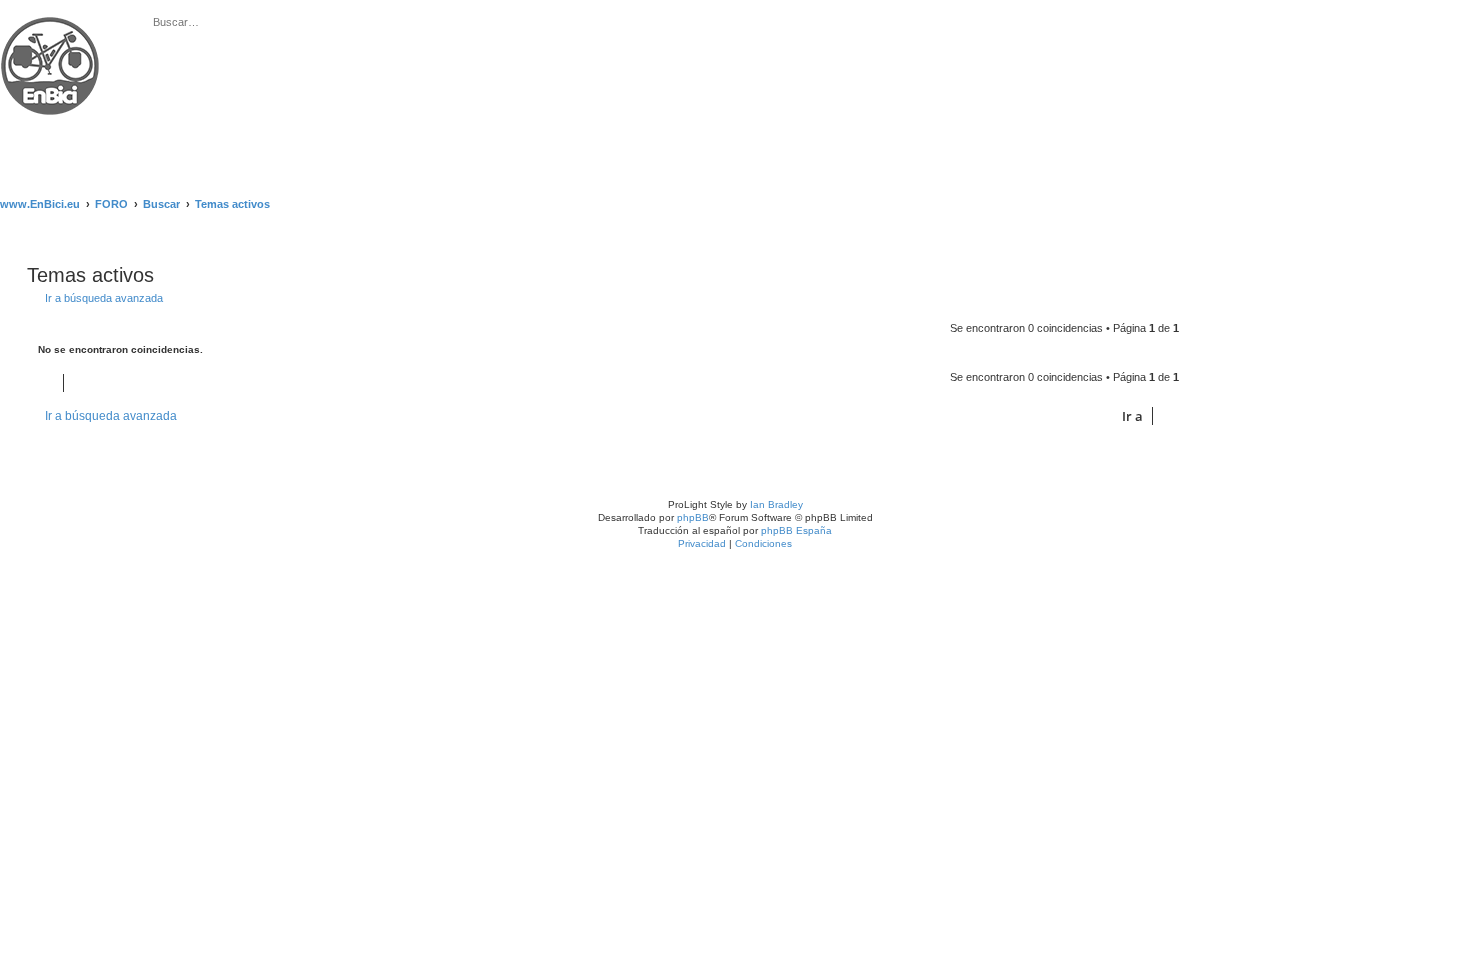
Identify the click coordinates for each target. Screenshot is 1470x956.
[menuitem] (367, 23)
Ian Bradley (776, 504)
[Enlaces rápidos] (1459, 204)
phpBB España (796, 530)
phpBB (693, 517)
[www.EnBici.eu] (75, 88)
